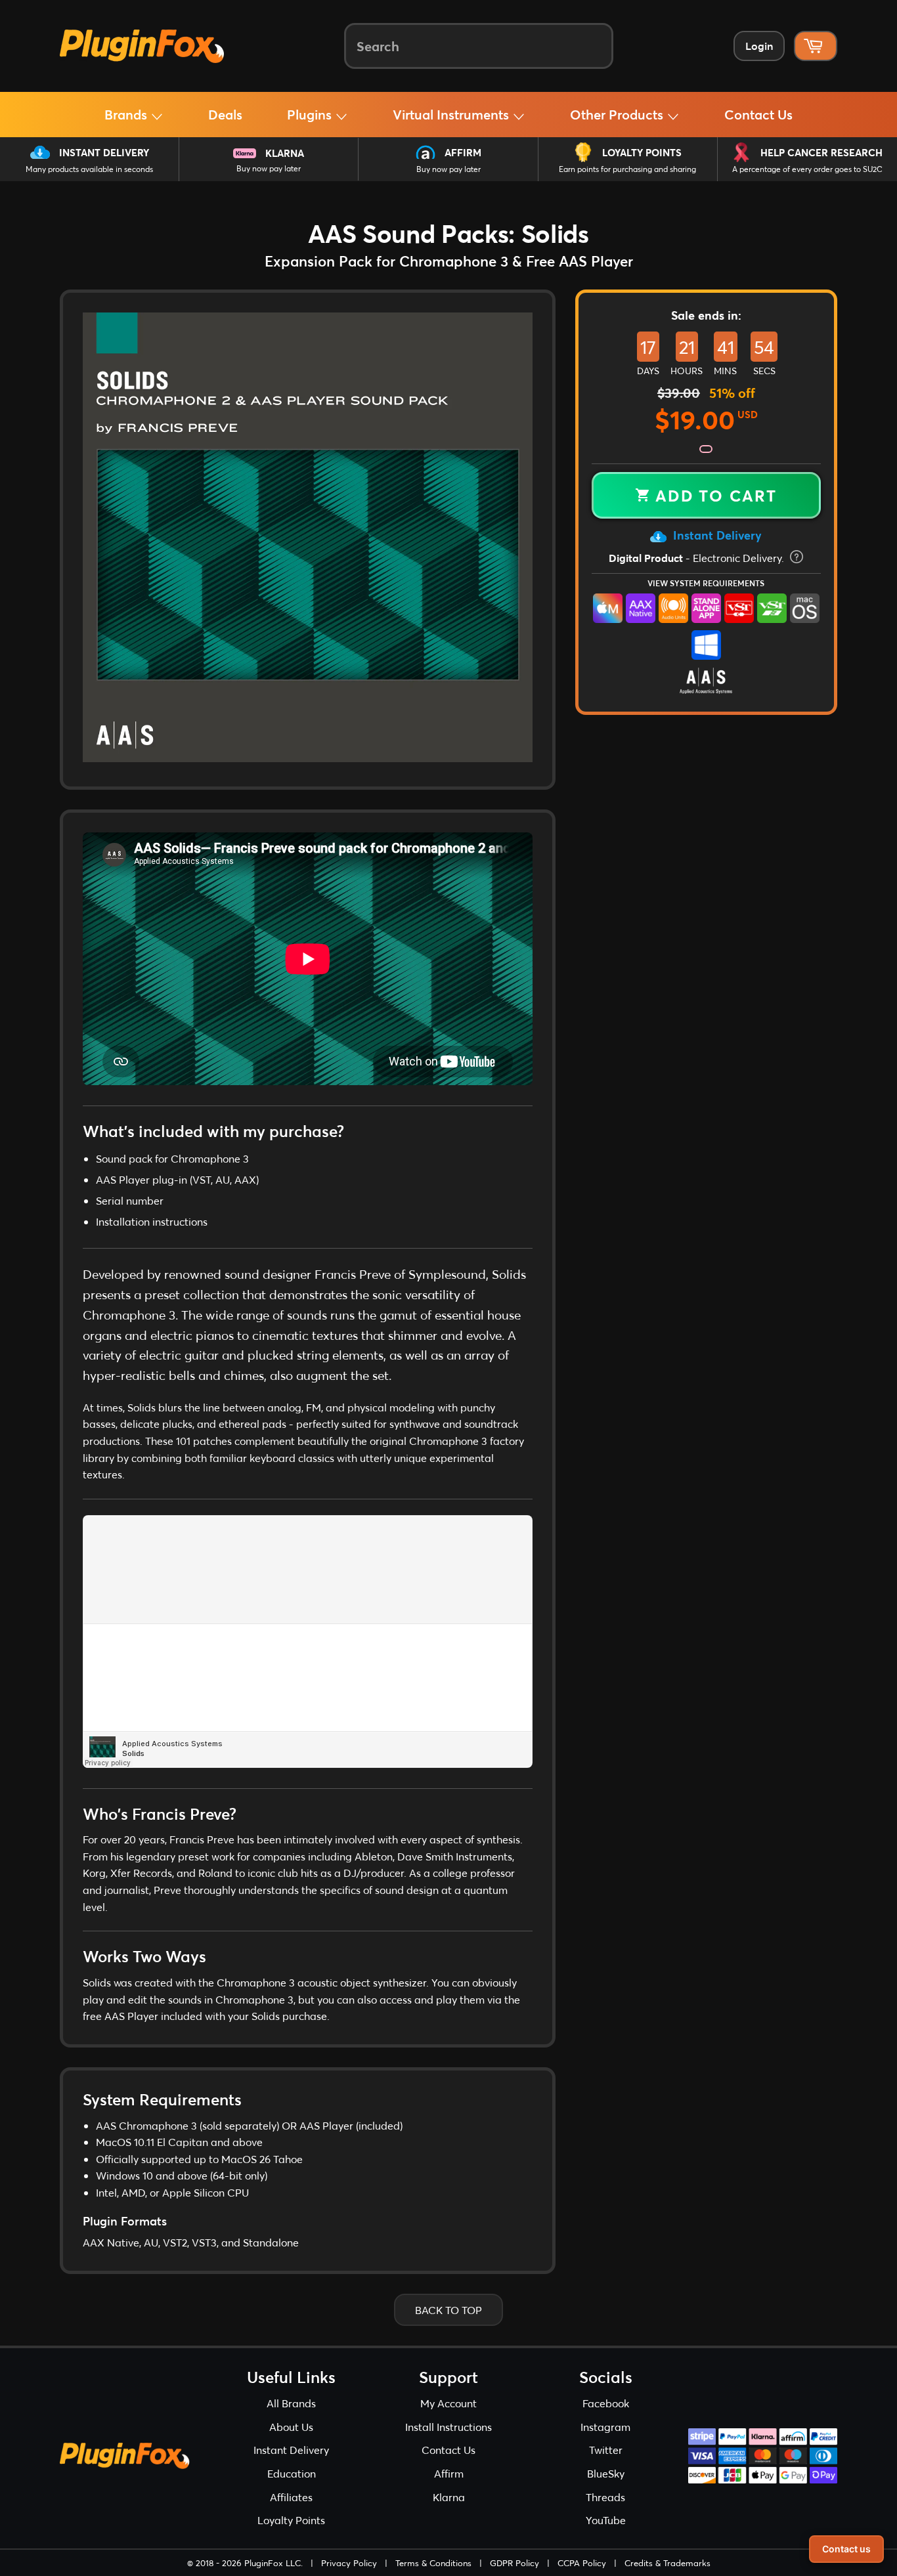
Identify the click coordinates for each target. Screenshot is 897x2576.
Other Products (618, 114)
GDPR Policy (514, 2563)
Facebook (606, 2403)
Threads (605, 2497)
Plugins (311, 114)
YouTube (606, 2520)
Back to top (448, 2310)
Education (292, 2473)
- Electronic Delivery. (698, 558)
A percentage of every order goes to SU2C (807, 169)
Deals (225, 114)
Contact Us (758, 114)
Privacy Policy (349, 2563)
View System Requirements (706, 583)
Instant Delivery (104, 152)
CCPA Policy (582, 2563)
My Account (448, 2403)
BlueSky (606, 2473)
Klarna (285, 153)
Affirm (463, 152)
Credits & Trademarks (667, 2563)
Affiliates (291, 2497)
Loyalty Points (642, 152)
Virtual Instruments (452, 114)
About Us (291, 2427)
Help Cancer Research (821, 152)
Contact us (846, 2549)
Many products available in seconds (89, 169)
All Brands (291, 2403)
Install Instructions (448, 2427)
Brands (127, 114)
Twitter (606, 2450)
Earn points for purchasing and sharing (627, 169)
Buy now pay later (269, 168)
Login (759, 46)
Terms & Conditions (433, 2563)
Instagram (605, 2427)
